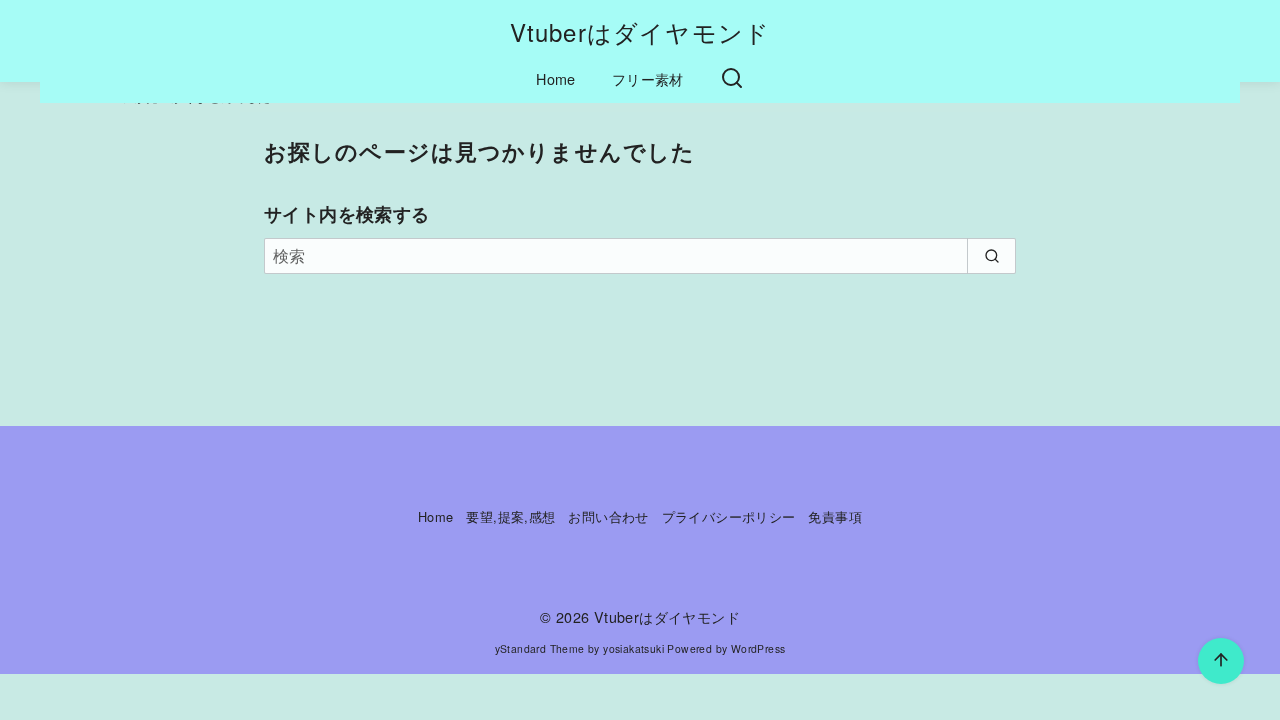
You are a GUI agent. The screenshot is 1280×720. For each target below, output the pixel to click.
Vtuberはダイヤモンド (640, 31)
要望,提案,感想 (510, 516)
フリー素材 (648, 78)
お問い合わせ (608, 516)
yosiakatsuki (633, 648)
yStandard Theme (540, 648)
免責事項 (835, 516)
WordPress (758, 648)
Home (556, 78)
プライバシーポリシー (729, 516)
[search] (991, 256)
